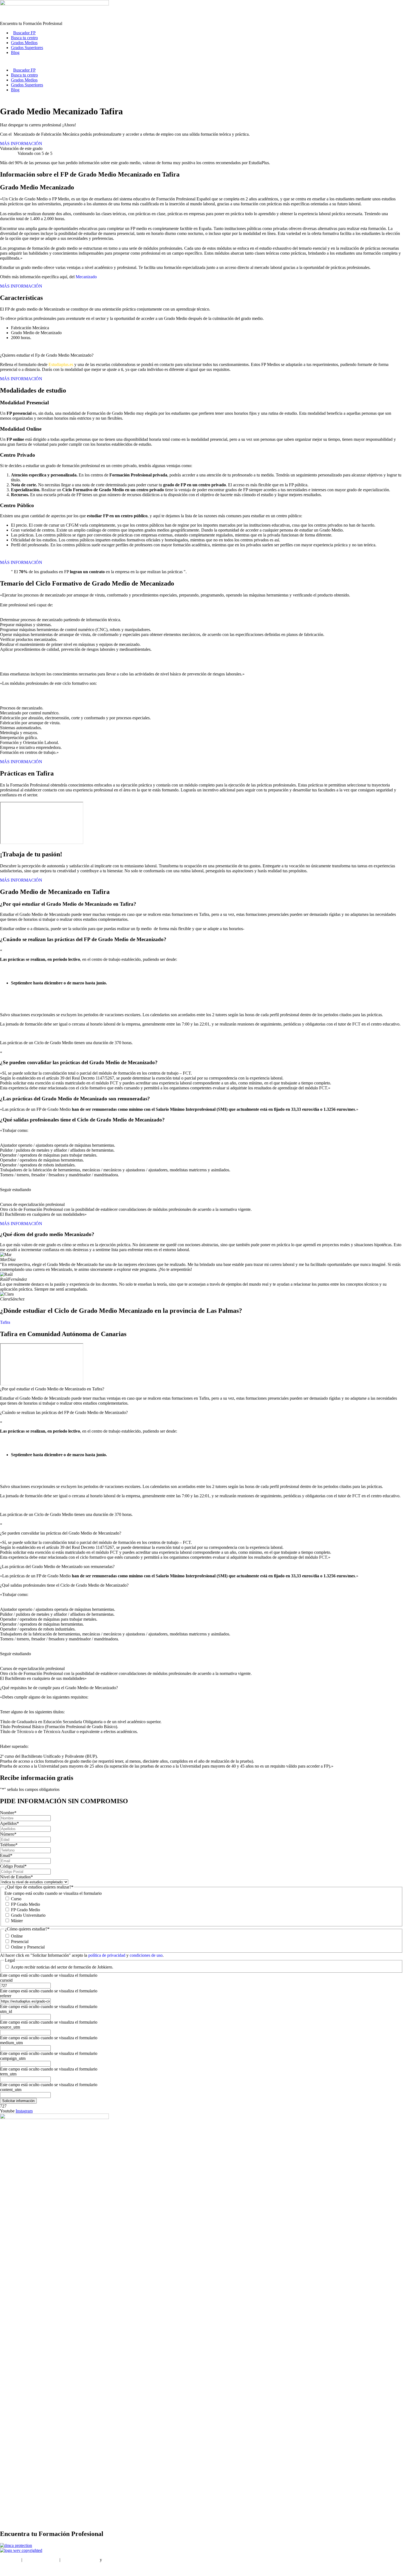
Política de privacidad (80, 2560)
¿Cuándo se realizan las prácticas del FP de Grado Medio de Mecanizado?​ (64, 1412)
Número (8, 1834)
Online (17, 1936)
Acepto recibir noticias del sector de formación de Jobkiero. (62, 1967)
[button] (201, 1389)
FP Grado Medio (25, 1904)
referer (6, 1996)
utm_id (6, 2011)
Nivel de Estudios (16, 1877)
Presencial (20, 1942)
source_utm (10, 2027)
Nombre (8, 1813)
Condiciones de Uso (41, 2560)
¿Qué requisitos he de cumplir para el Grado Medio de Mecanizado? (59, 1688)
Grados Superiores (27, 48)
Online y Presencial (28, 1947)
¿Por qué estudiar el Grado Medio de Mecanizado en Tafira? (52, 1389)
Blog (15, 52)
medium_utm (11, 2043)
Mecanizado (86, 277)
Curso (16, 1899)
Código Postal (13, 1866)
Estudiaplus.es (61, 364)
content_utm (11, 2090)
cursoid (6, 1980)
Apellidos (9, 1823)
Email (6, 1855)
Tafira (5, 1322)
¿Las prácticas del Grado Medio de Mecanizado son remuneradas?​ (57, 1567)
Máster (17, 1921)
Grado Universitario (28, 1915)
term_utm (8, 2074)
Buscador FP (24, 33)
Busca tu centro (24, 38)
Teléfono (9, 1845)
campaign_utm (13, 2058)
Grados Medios (24, 43)
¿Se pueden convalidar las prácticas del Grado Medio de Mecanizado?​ (61, 1533)
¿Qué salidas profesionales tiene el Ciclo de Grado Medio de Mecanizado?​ (64, 1585)
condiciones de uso (146, 1955)
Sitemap (7, 2569)
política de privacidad (107, 1955)
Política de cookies (119, 2560)
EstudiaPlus (10, 2560)
